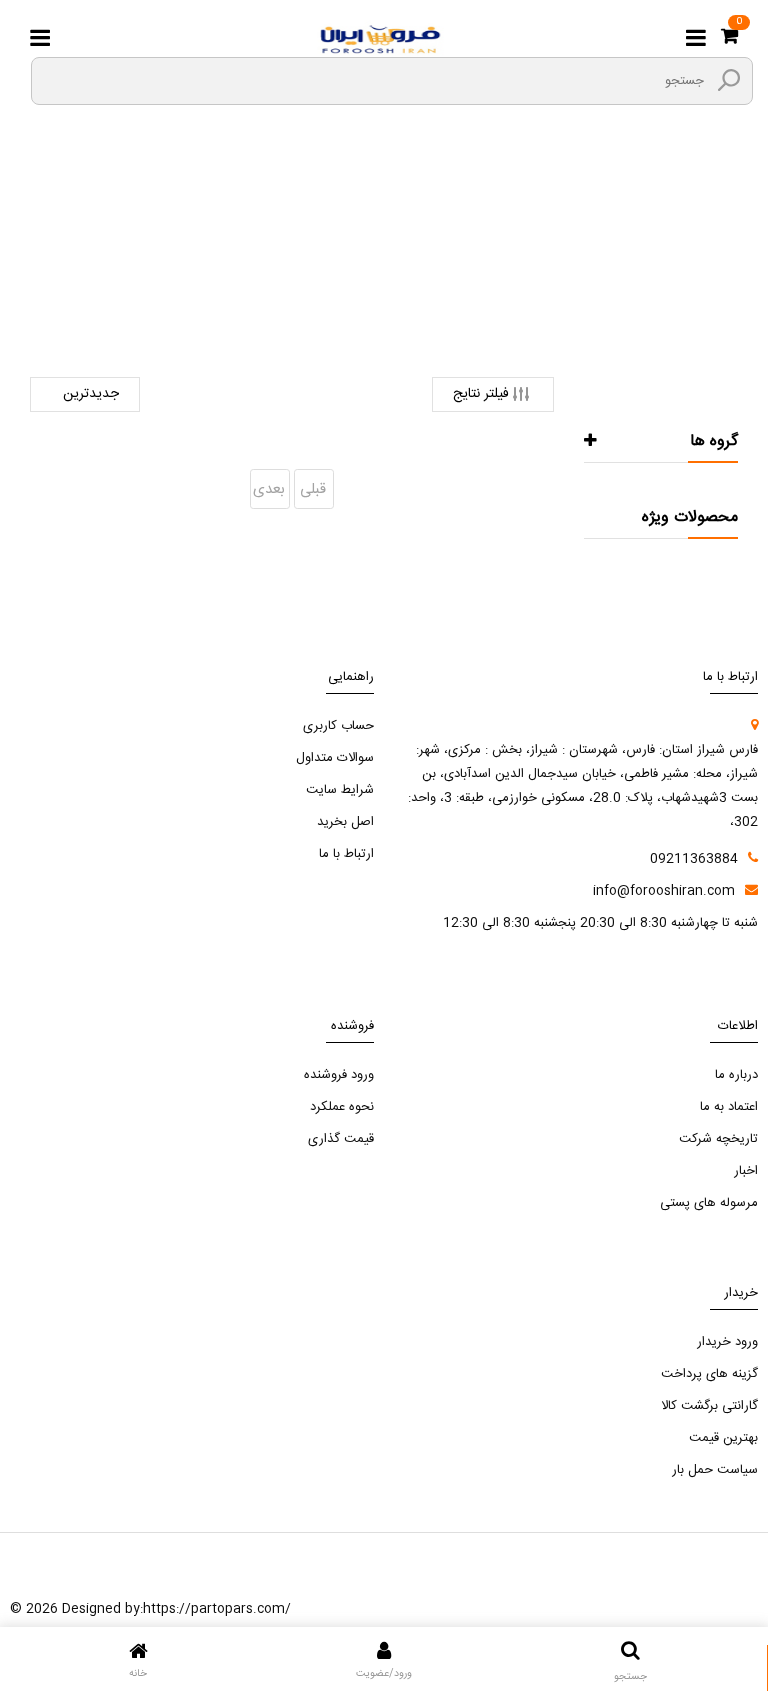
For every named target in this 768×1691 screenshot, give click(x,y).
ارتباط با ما (346, 854)
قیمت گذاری (341, 1139)
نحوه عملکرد (342, 1107)
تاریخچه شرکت (718, 1139)
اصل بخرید (345, 822)
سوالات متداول (335, 758)
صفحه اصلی (475, 269)
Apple (275, 268)
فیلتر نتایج (481, 394)
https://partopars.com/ (217, 1609)
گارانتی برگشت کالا (709, 1406)
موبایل (333, 268)
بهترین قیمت (723, 1438)
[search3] (729, 80)
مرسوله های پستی (709, 1203)
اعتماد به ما (729, 1107)
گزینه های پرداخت (709, 1374)
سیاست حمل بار (715, 1470)
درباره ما (736, 1075)
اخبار (746, 1171)
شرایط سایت (340, 790)
